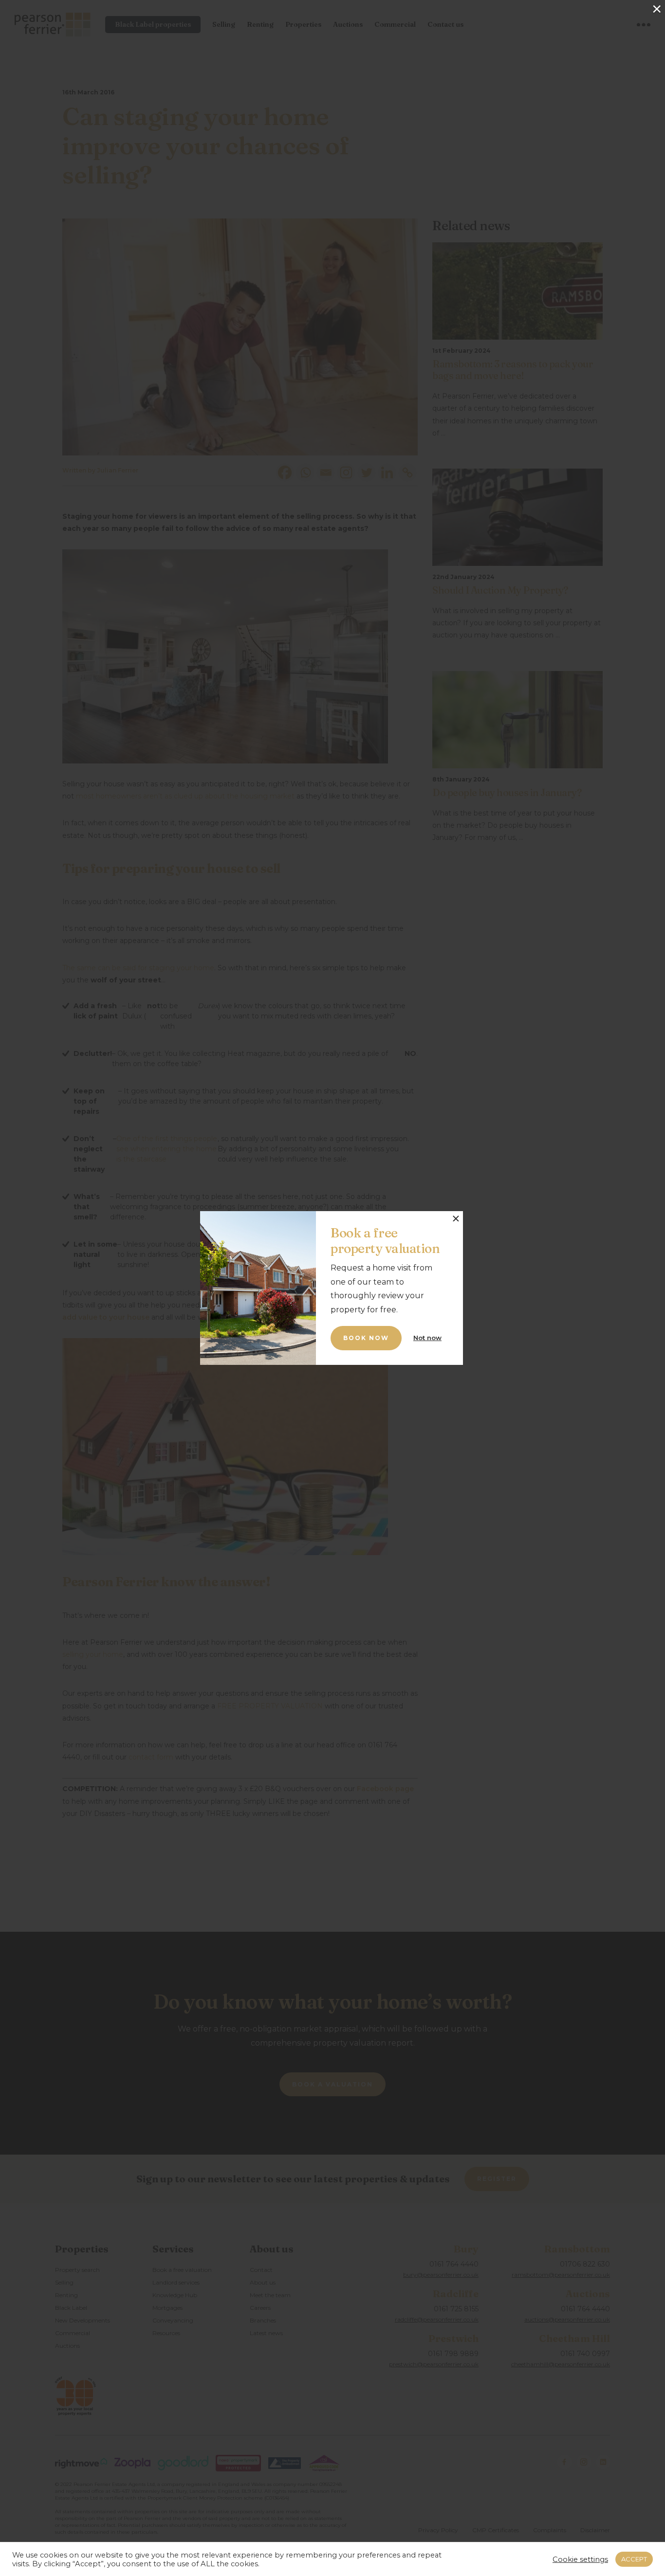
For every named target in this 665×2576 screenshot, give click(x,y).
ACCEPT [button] (634, 2559)
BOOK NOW (366, 1338)
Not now (427, 1338)
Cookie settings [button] (580, 2559)
